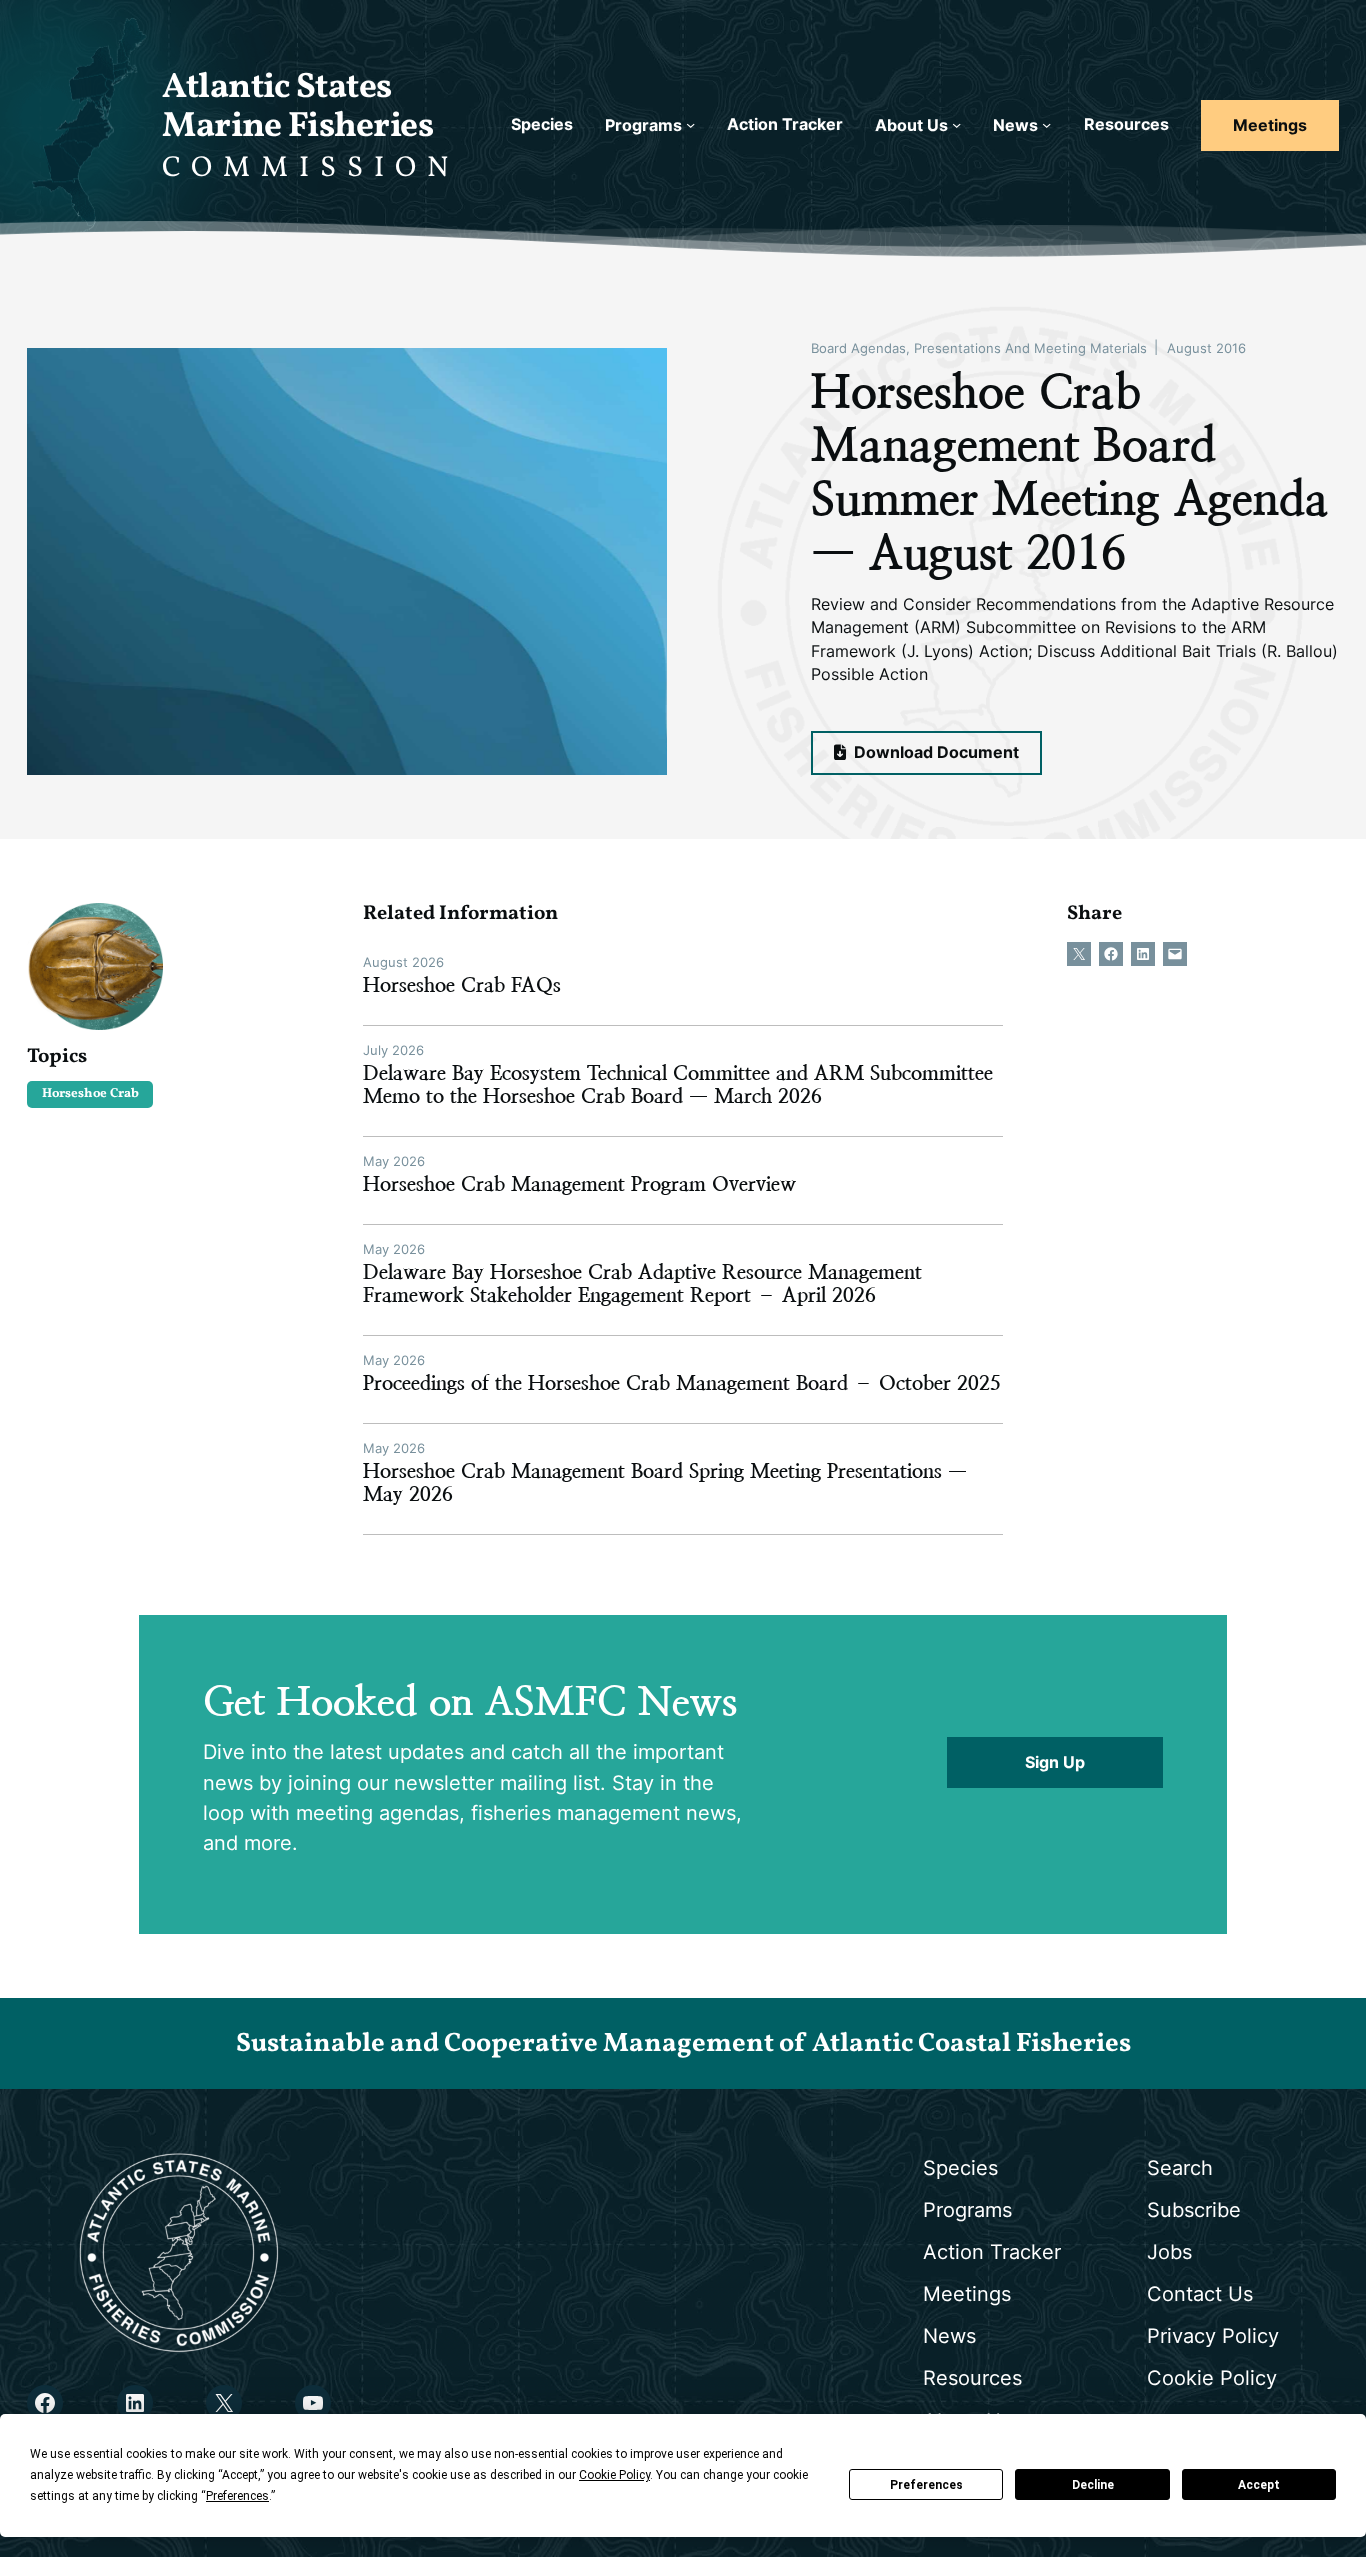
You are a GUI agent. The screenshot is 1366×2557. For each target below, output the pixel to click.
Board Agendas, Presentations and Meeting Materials (979, 348)
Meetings (1270, 125)
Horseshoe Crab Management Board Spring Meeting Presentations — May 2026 (665, 1483)
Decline (1093, 2485)
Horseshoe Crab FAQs (462, 985)
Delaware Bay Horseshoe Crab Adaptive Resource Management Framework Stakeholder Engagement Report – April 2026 (642, 1284)
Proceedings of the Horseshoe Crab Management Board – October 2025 (682, 1383)
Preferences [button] (237, 2496)
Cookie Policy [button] (614, 2475)
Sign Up (1055, 1762)
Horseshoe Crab (90, 1094)
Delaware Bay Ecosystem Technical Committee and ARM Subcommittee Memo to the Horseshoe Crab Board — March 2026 (678, 1085)
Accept (1259, 2485)
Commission (310, 168)
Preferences (926, 2485)
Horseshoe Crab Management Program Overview (579, 1184)
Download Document (934, 752)
